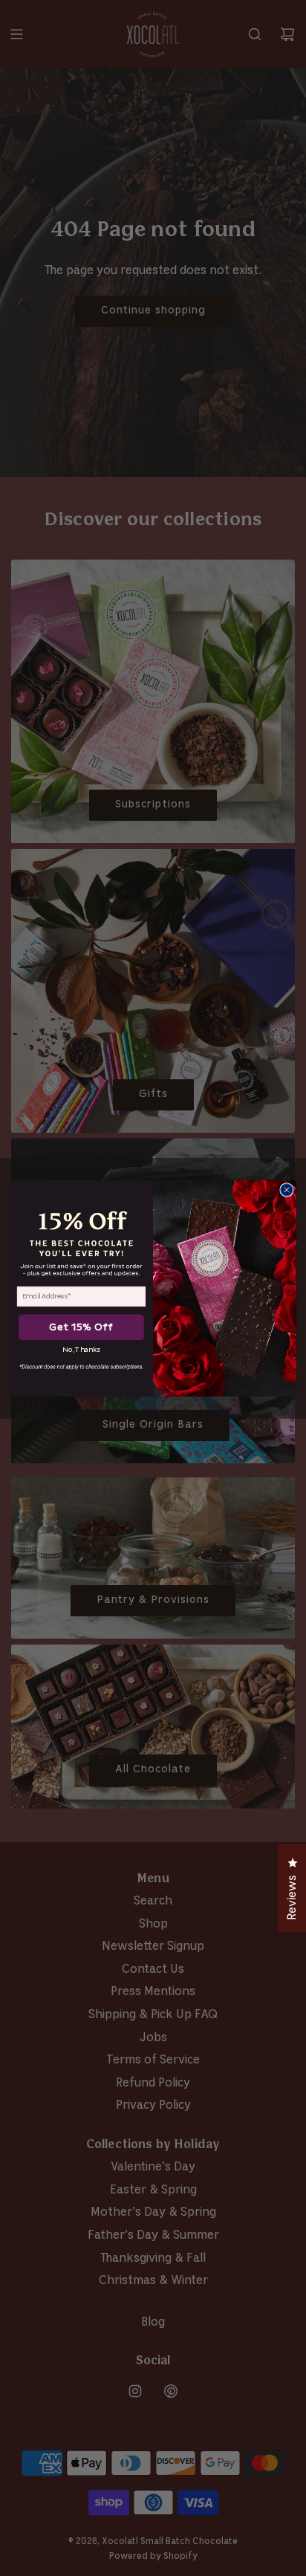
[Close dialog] (287, 1189)
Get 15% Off (81, 1327)
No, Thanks (81, 1349)
